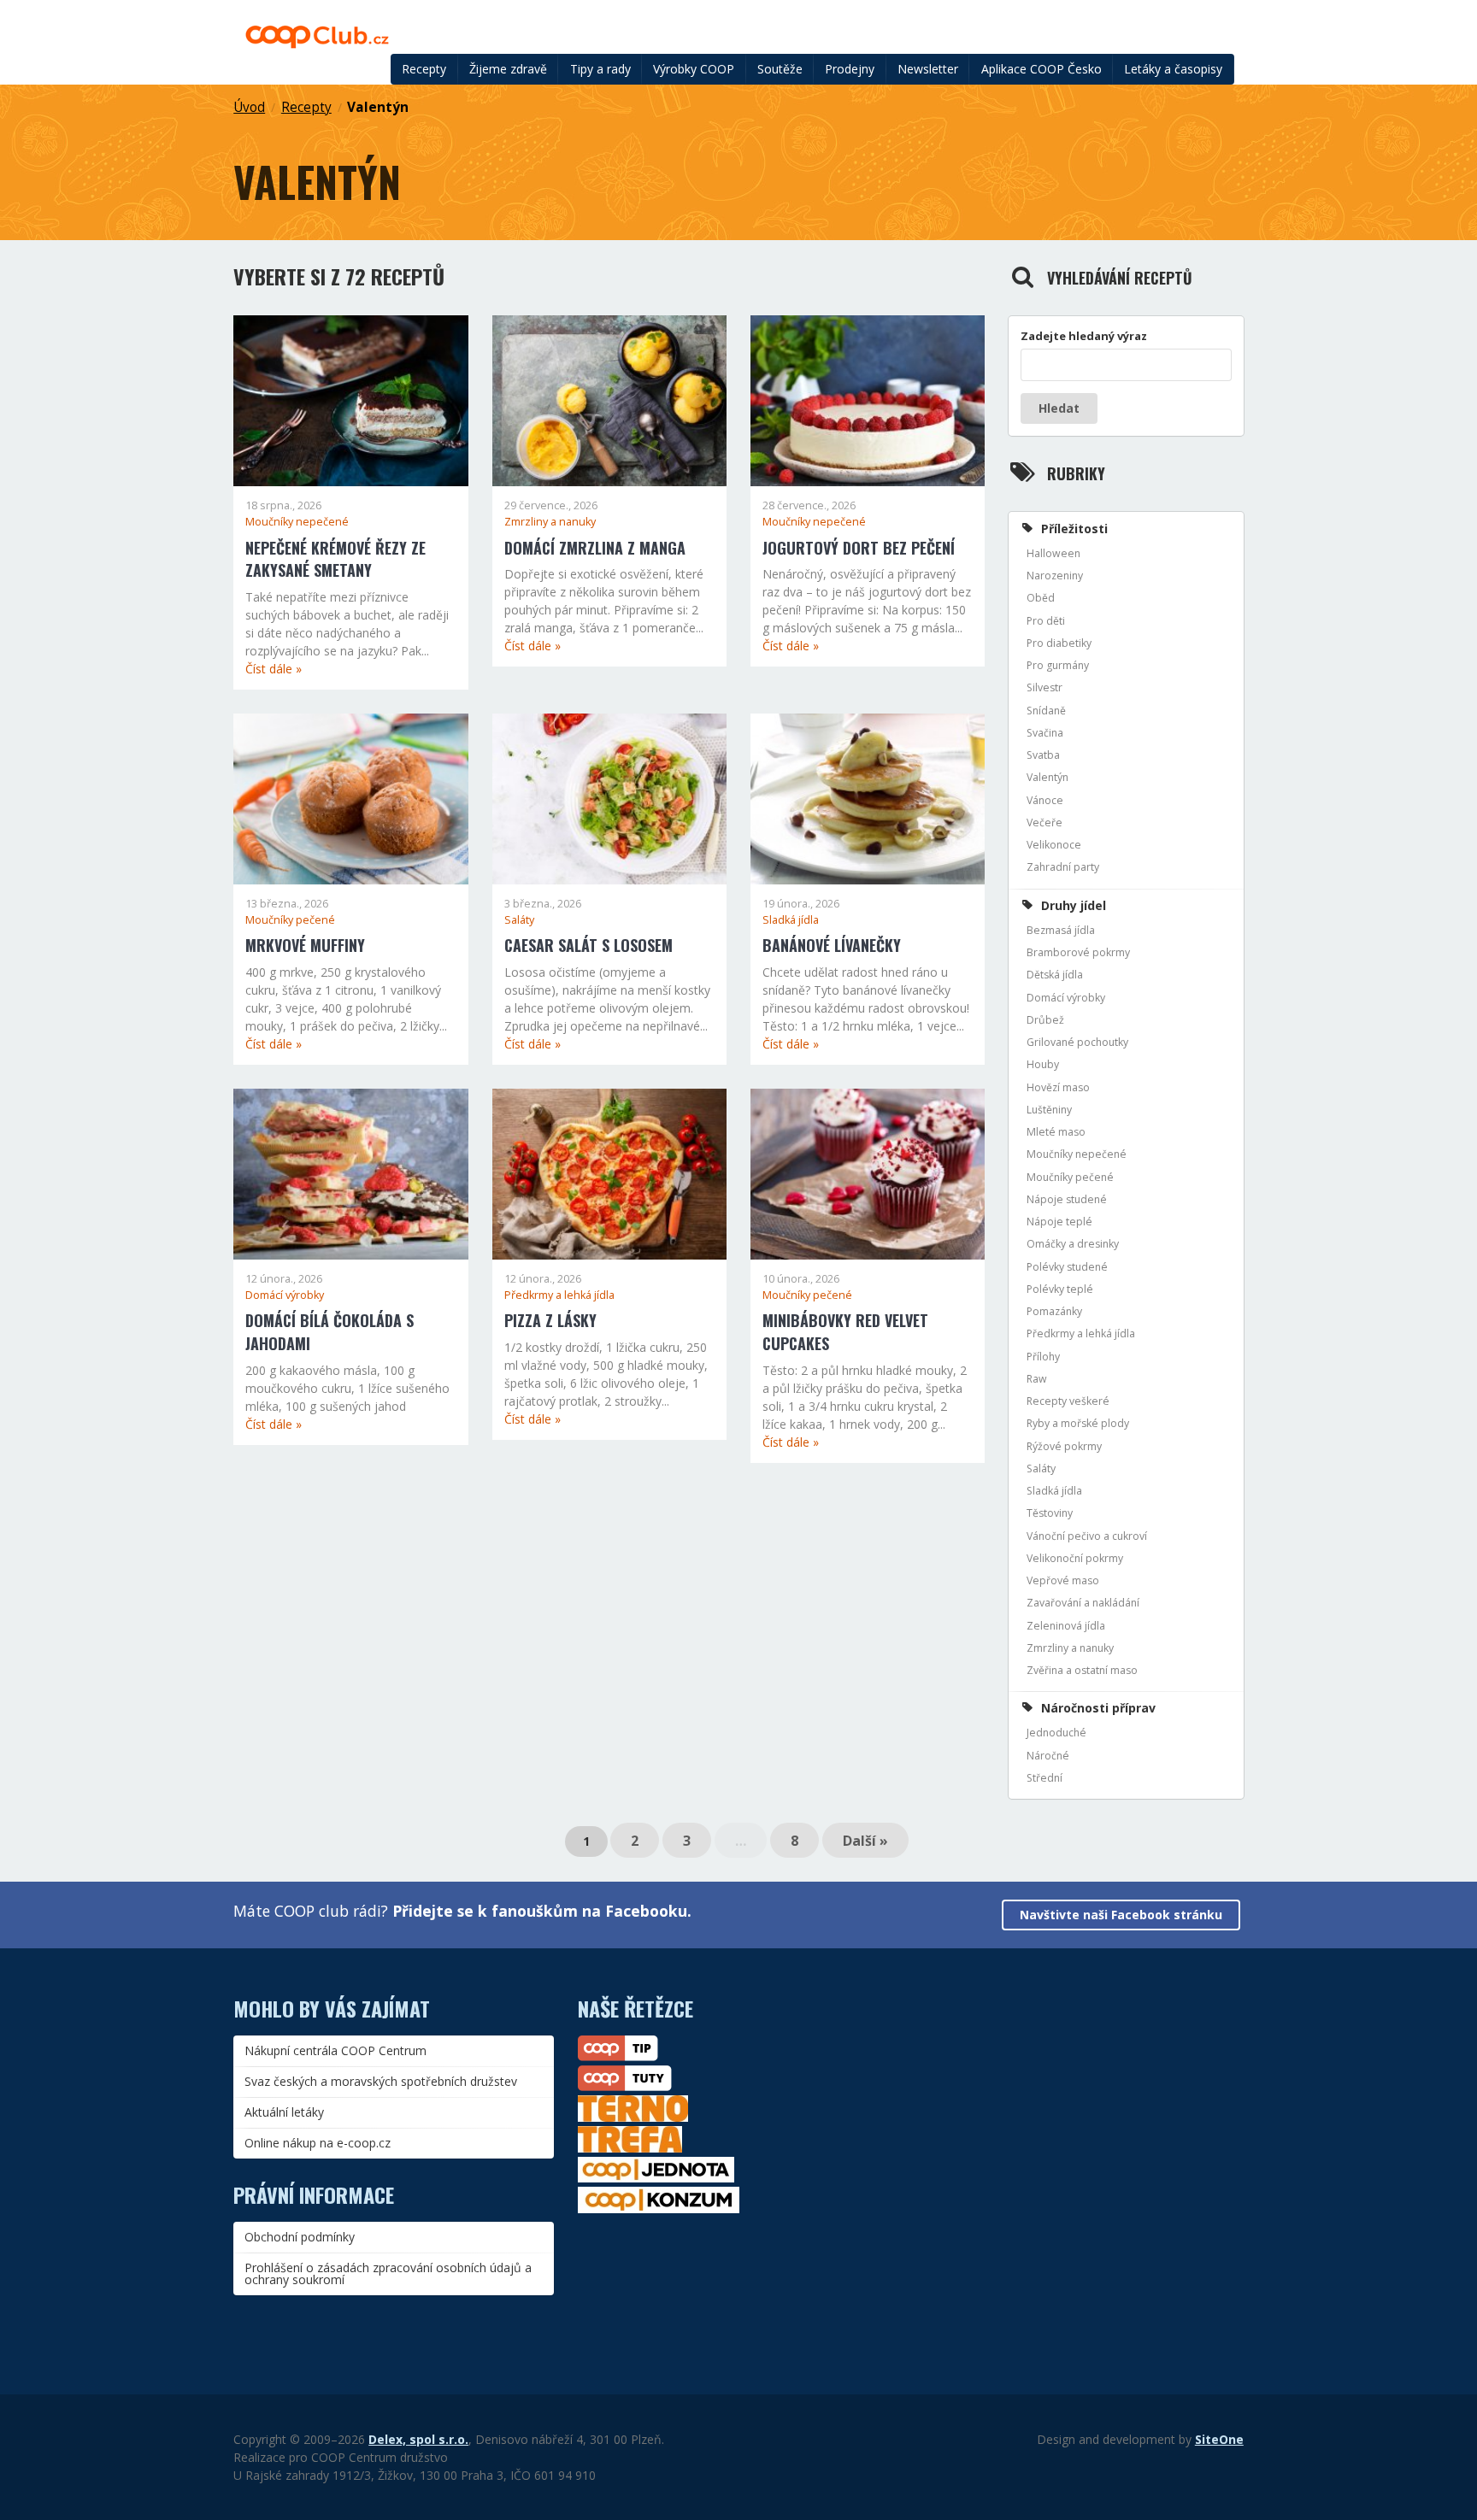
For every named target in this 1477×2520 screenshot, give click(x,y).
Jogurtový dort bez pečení (859, 548)
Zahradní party (1063, 867)
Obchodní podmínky (300, 2237)
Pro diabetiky (1059, 643)
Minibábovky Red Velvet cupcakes (845, 1332)
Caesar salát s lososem (588, 945)
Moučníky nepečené (297, 522)
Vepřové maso (1063, 1580)
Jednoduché (1056, 1733)
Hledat (1059, 408)
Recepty (424, 69)
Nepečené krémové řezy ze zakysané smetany (335, 559)
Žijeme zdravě (508, 69)
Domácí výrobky (285, 1295)
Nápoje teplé (1059, 1222)
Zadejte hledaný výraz (1084, 336)
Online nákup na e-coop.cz (318, 2143)
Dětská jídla (1055, 975)
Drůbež (1045, 1020)
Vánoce (1045, 800)
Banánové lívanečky (832, 945)
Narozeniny (1055, 576)
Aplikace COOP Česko (1042, 69)
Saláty (519, 920)
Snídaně (1046, 711)
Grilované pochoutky (1077, 1042)
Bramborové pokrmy (1078, 952)
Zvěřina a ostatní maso (1082, 1670)
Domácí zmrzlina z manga (595, 548)
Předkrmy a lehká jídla (559, 1295)
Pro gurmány (1058, 665)
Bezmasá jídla (1061, 930)
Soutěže (780, 69)
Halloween (1053, 553)
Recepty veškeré (1068, 1401)
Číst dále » (274, 669)
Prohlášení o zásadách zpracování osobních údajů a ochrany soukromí (388, 2273)
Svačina (1045, 733)
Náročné (1048, 1756)
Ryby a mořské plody (1078, 1423)
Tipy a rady (600, 69)
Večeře (1044, 822)
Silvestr (1044, 687)
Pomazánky (1054, 1311)
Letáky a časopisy (1173, 69)
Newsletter (928, 69)
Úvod (249, 107)
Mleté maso (1056, 1132)
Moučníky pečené (290, 920)
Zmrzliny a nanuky (550, 522)
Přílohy (1043, 1357)
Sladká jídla (791, 920)
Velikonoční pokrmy (1075, 1558)
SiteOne (1219, 2439)
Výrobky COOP (694, 69)
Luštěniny (1049, 1110)
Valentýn (378, 107)
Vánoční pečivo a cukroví (1087, 1536)
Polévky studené (1067, 1267)
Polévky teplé (1060, 1289)
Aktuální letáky (284, 2112)
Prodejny (850, 69)
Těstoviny (1050, 1513)
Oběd (1041, 598)
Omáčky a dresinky (1073, 1244)
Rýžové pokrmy (1064, 1446)
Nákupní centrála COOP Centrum (335, 2050)
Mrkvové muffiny (305, 945)
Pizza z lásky (550, 1320)
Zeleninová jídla (1066, 1626)
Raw (1037, 1379)
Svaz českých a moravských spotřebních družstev (381, 2081)
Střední (1044, 1778)
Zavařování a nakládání (1083, 1603)
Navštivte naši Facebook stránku (1121, 1915)
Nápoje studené (1067, 1199)
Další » (865, 1841)
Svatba (1043, 755)
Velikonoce (1054, 845)
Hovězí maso (1058, 1087)
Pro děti (1046, 621)
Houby (1043, 1064)
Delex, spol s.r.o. (418, 2439)
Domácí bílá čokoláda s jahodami (330, 1332)
